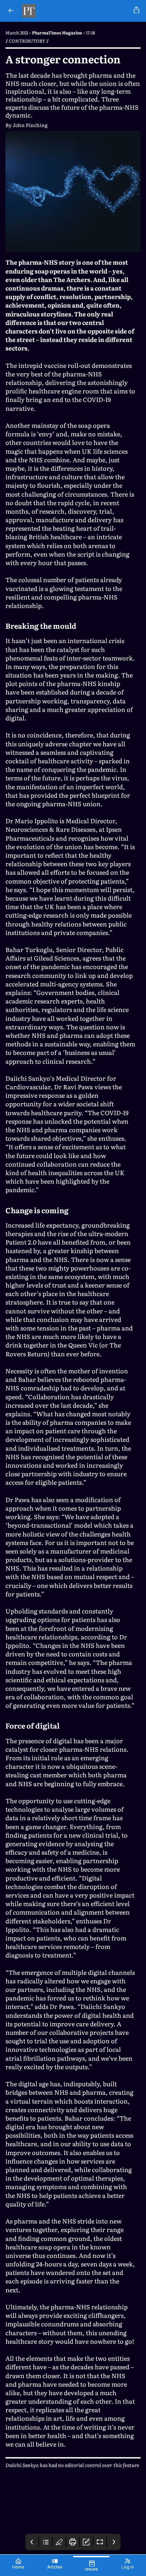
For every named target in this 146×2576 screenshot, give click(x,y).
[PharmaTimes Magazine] (75, 11)
